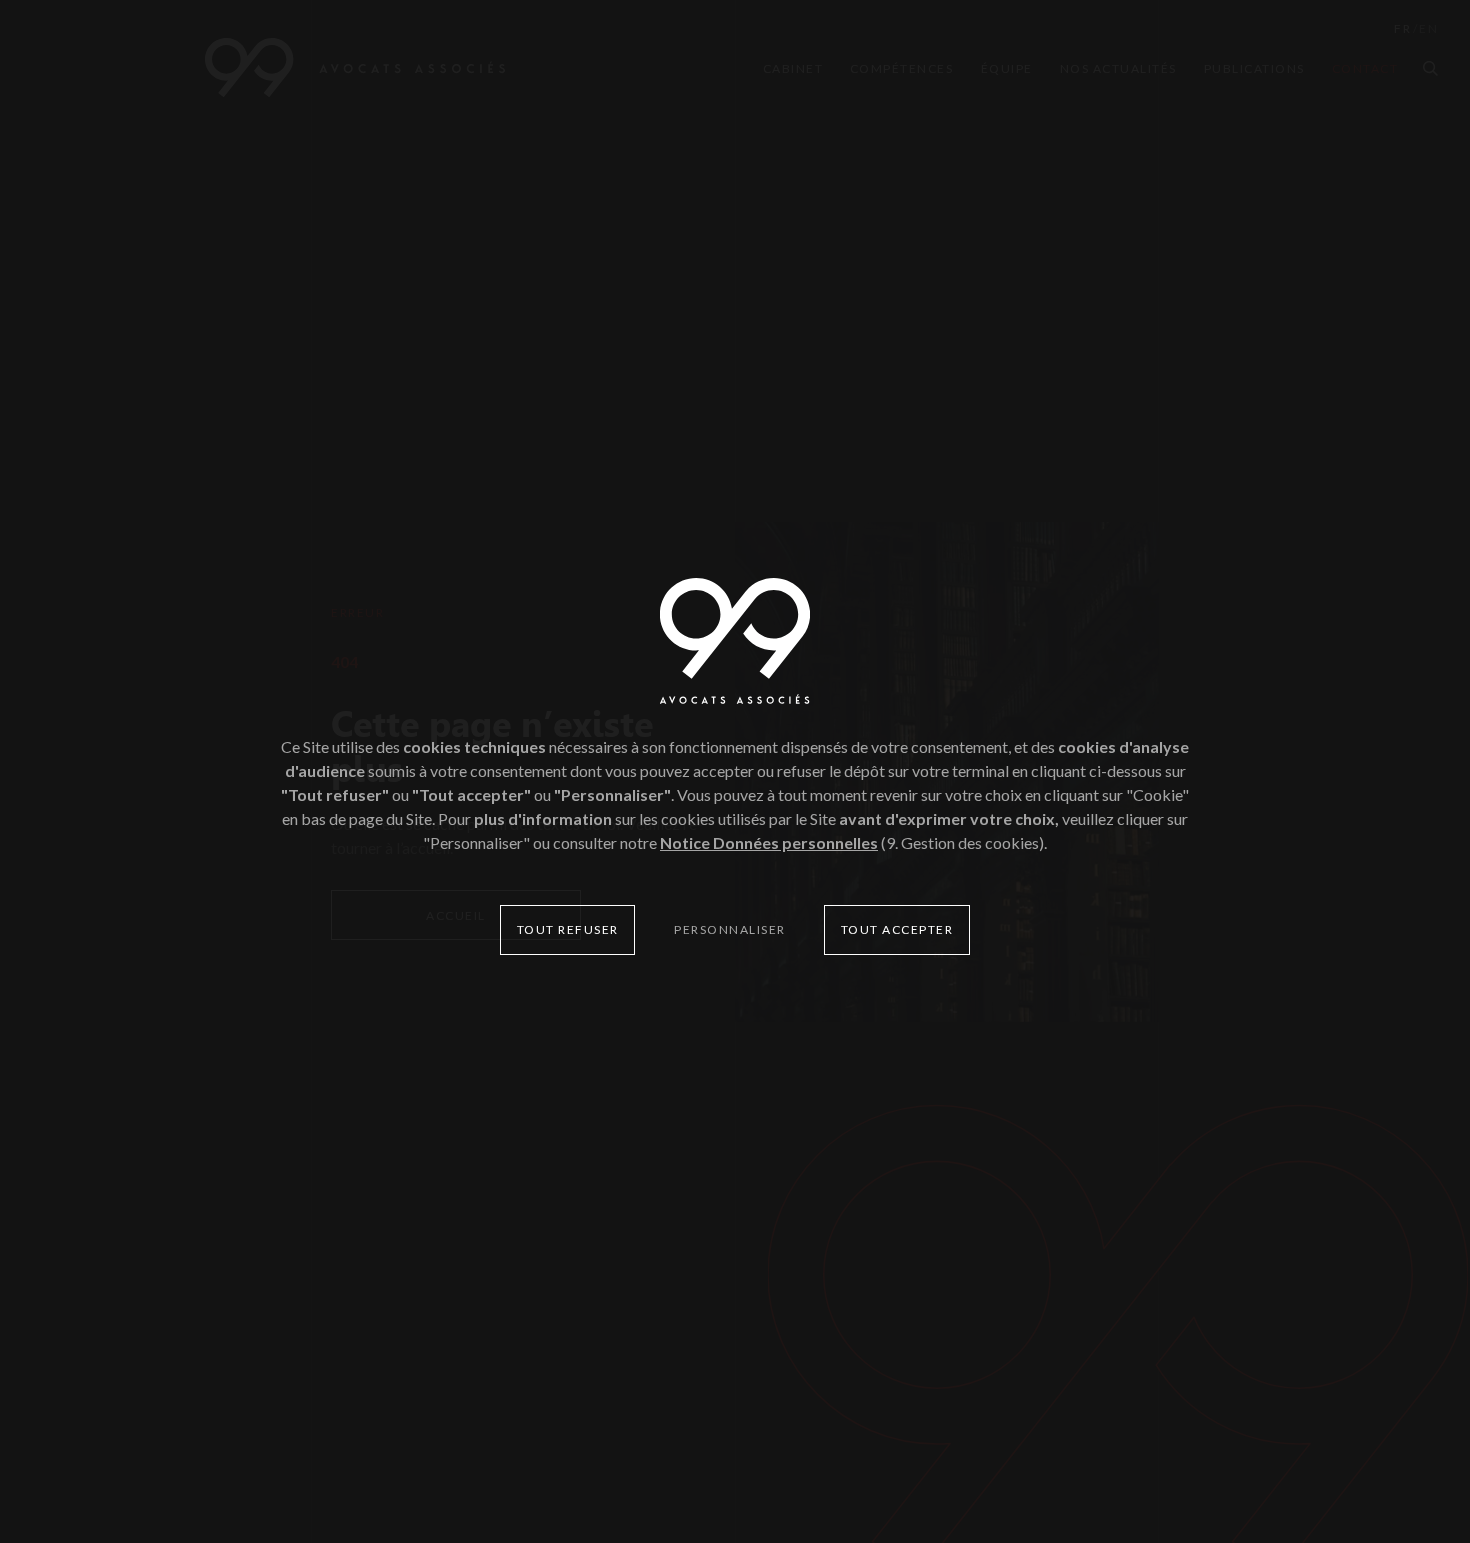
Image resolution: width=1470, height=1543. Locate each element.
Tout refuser (568, 929)
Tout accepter (897, 929)
